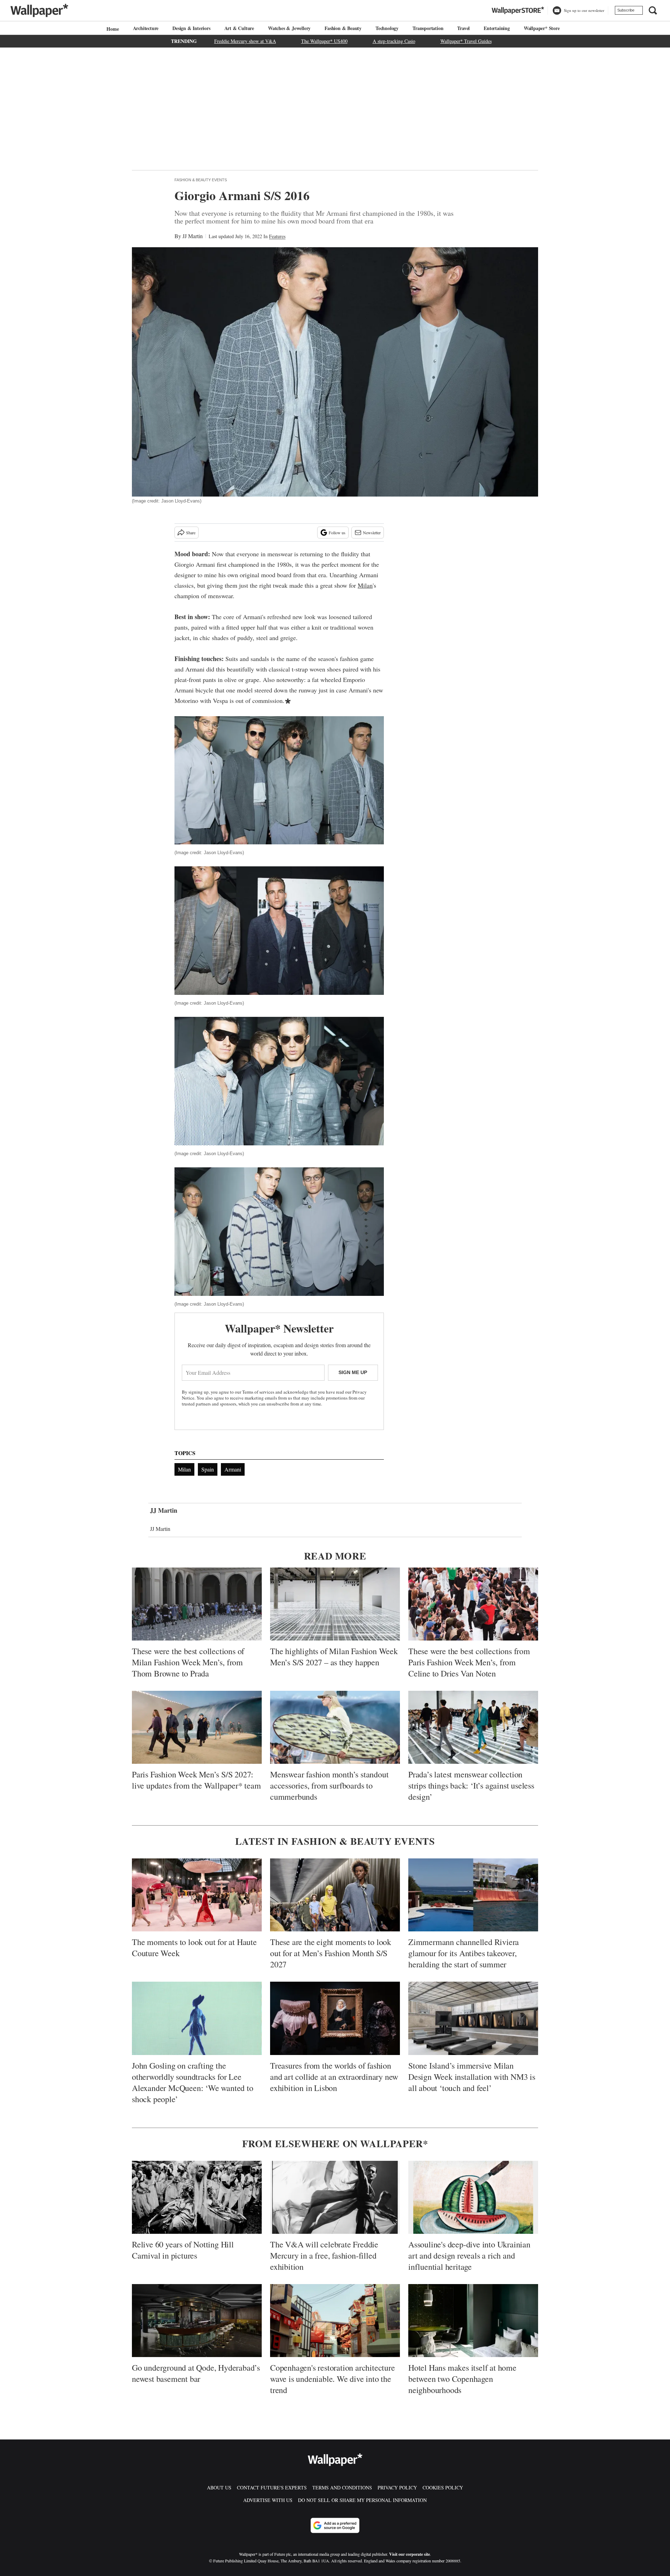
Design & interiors (191, 28)
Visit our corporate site (410, 2554)
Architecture (146, 28)
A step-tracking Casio (394, 41)
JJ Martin (193, 236)
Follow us (337, 533)
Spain (208, 1469)
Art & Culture (239, 28)
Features (277, 236)
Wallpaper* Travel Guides (466, 41)
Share (191, 533)
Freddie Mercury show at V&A (245, 41)
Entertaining (497, 28)
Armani (233, 1469)
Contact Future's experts (272, 2487)
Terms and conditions (342, 2487)
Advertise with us (268, 2500)
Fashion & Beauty (343, 28)
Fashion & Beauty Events (201, 180)
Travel (463, 28)
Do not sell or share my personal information (362, 2500)
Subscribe (626, 10)
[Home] (112, 29)
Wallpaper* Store (542, 28)
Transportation (428, 28)
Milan (365, 585)
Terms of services (259, 1392)
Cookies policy (443, 2487)
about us (219, 2487)
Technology (387, 28)
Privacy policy (397, 2487)
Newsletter (372, 533)
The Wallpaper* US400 (324, 41)
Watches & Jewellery (289, 28)
